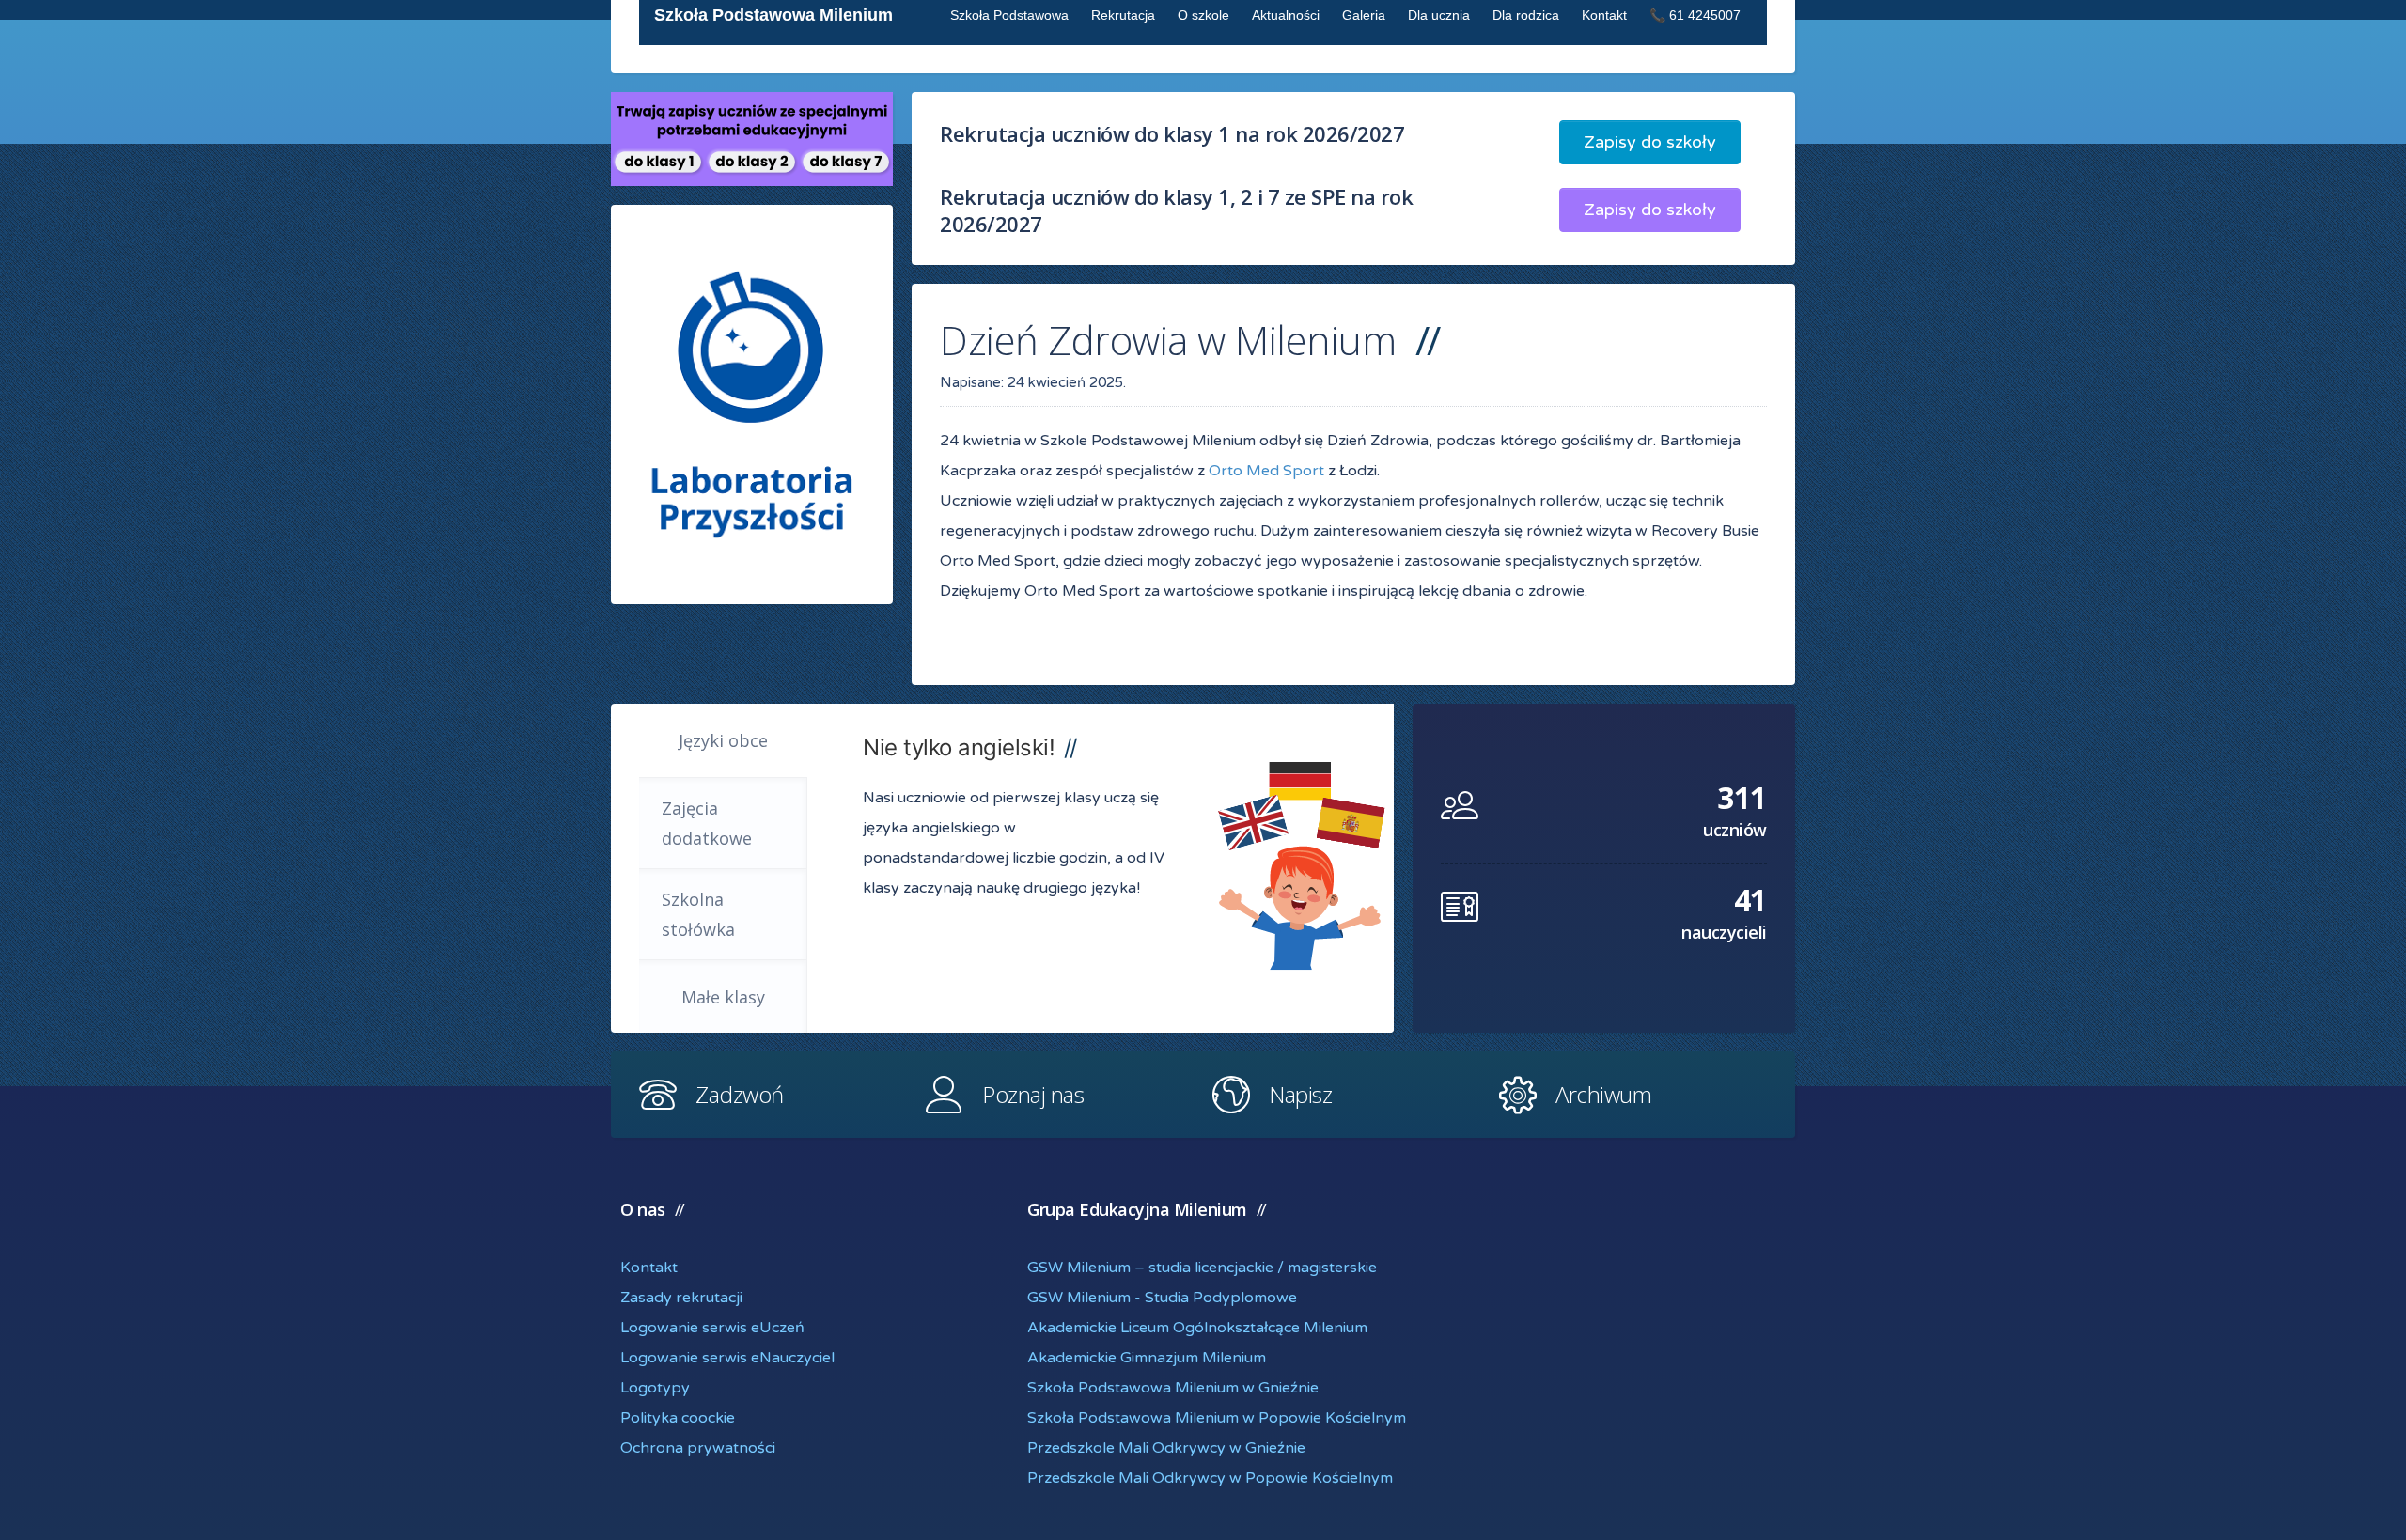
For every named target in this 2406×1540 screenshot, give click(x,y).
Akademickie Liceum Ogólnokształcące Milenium (1197, 1328)
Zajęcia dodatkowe (707, 823)
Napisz (1300, 1094)
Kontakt (649, 1268)
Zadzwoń (740, 1094)
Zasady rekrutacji (681, 1298)
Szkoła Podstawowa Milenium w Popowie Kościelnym (1217, 1418)
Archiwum (1603, 1094)
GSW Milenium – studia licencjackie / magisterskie (1202, 1268)
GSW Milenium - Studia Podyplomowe (1162, 1298)
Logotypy (655, 1388)
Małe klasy (723, 997)
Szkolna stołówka (698, 914)
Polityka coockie (678, 1418)
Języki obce (723, 740)
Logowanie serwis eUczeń (712, 1328)
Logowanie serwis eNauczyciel (727, 1358)
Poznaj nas (1033, 1094)
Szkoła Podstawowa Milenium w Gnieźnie (1173, 1388)
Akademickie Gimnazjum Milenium (1147, 1358)
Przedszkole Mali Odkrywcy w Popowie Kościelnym (1210, 1478)
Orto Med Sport (1266, 471)
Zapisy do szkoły (1650, 142)
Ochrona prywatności (698, 1448)
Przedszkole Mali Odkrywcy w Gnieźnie (1166, 1448)
